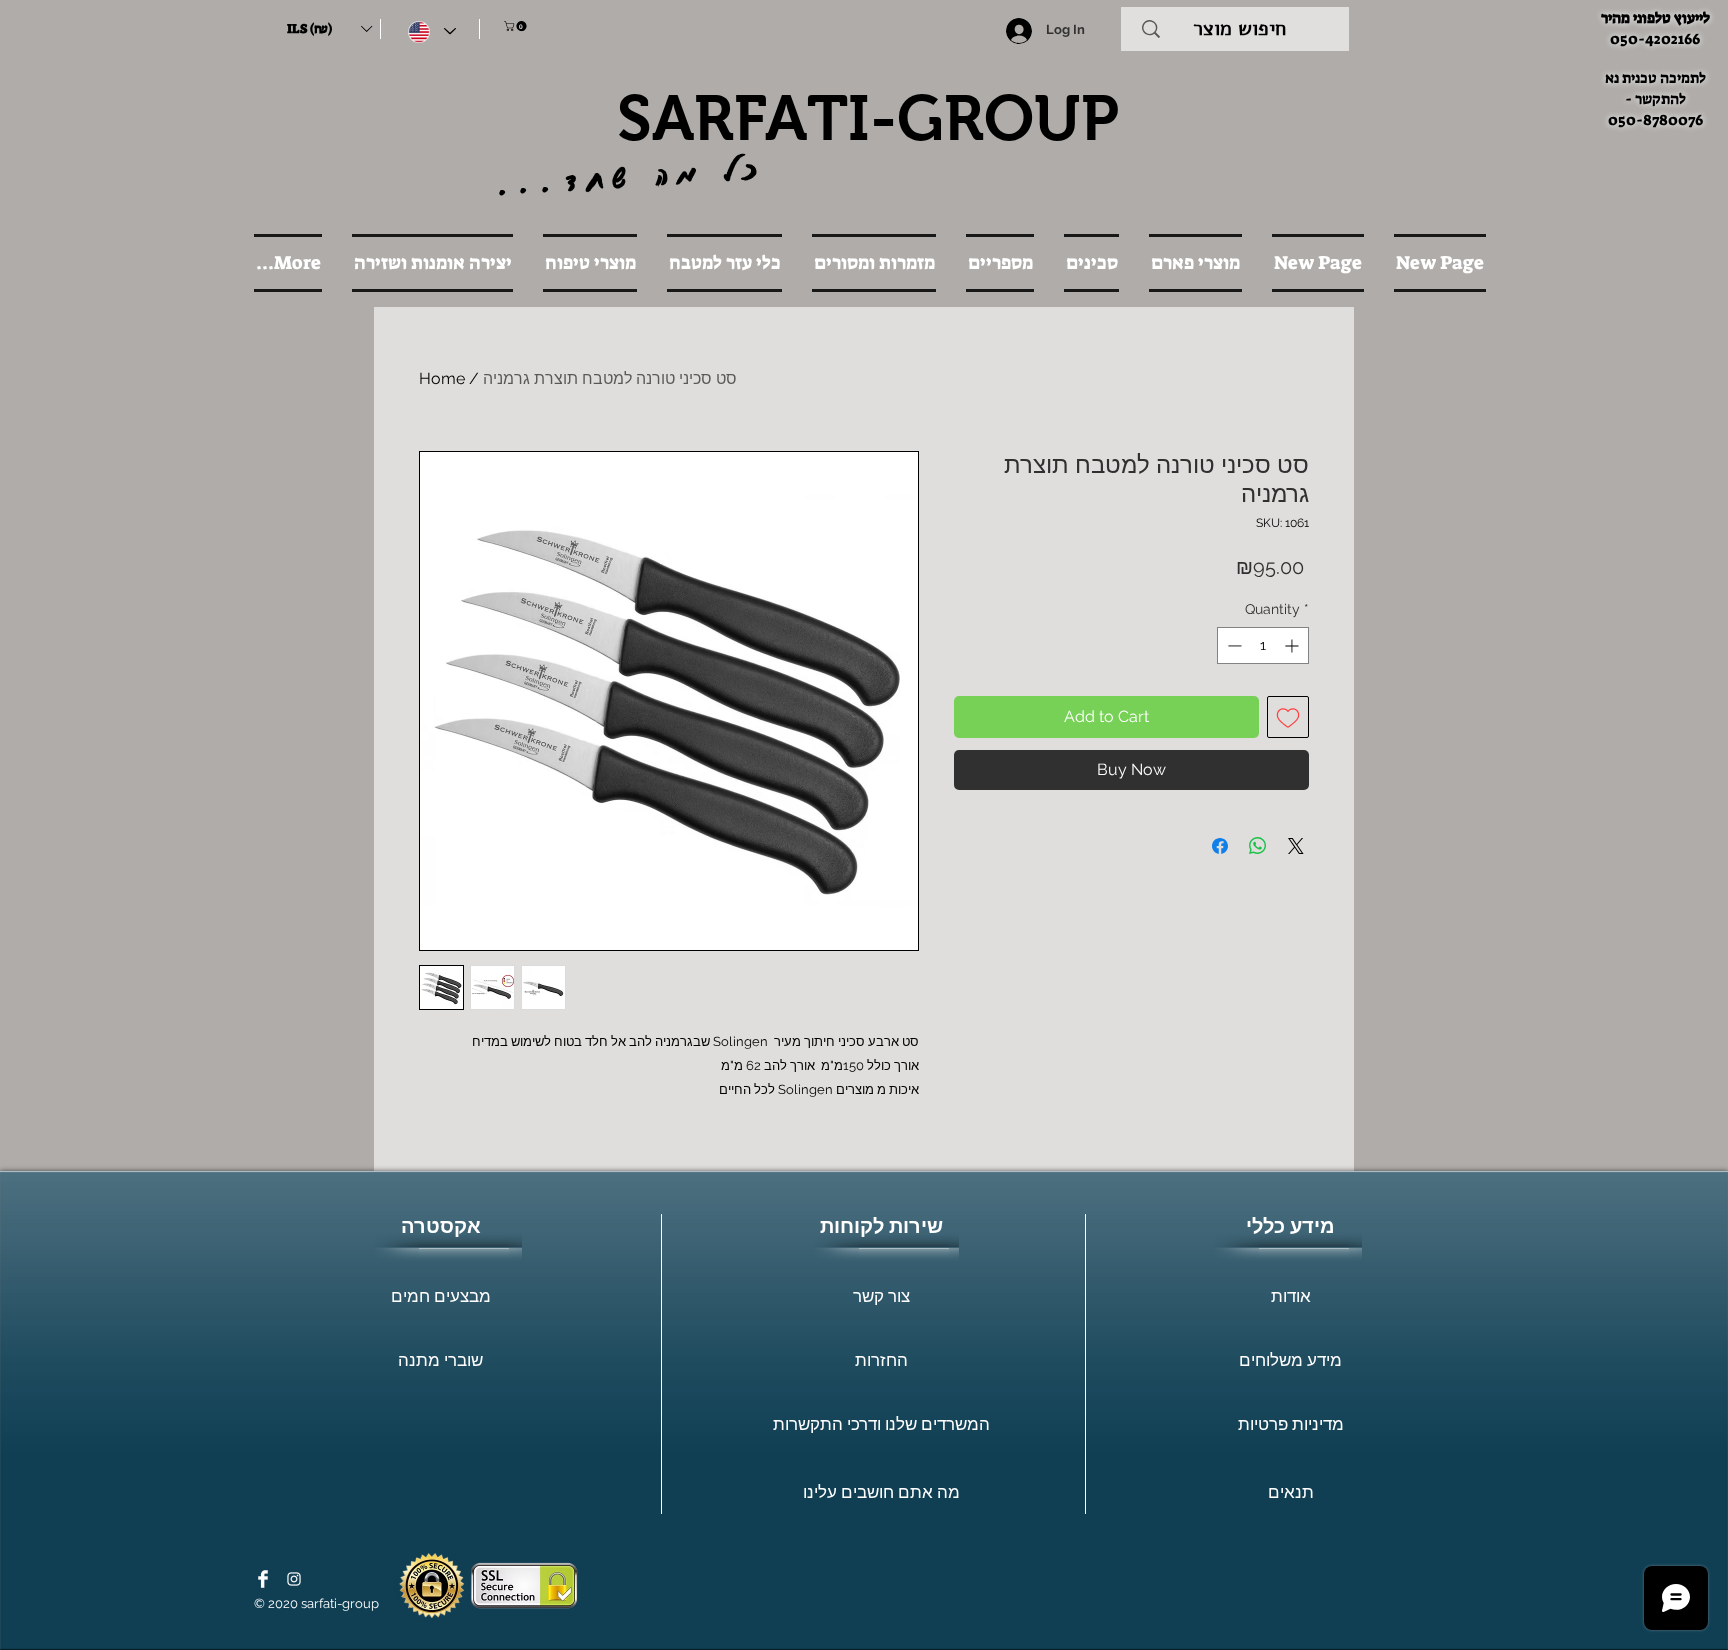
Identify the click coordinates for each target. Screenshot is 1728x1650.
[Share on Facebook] (1220, 846)
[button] (329, 29)
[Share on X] (1296, 846)
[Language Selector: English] (432, 31)
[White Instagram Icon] (294, 1579)
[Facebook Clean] (263, 1579)
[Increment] (1293, 645)
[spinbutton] (1263, 645)
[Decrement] (1232, 645)
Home (442, 378)
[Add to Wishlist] (1288, 717)
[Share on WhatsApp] (1258, 846)
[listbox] (329, 29)
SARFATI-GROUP (868, 118)
